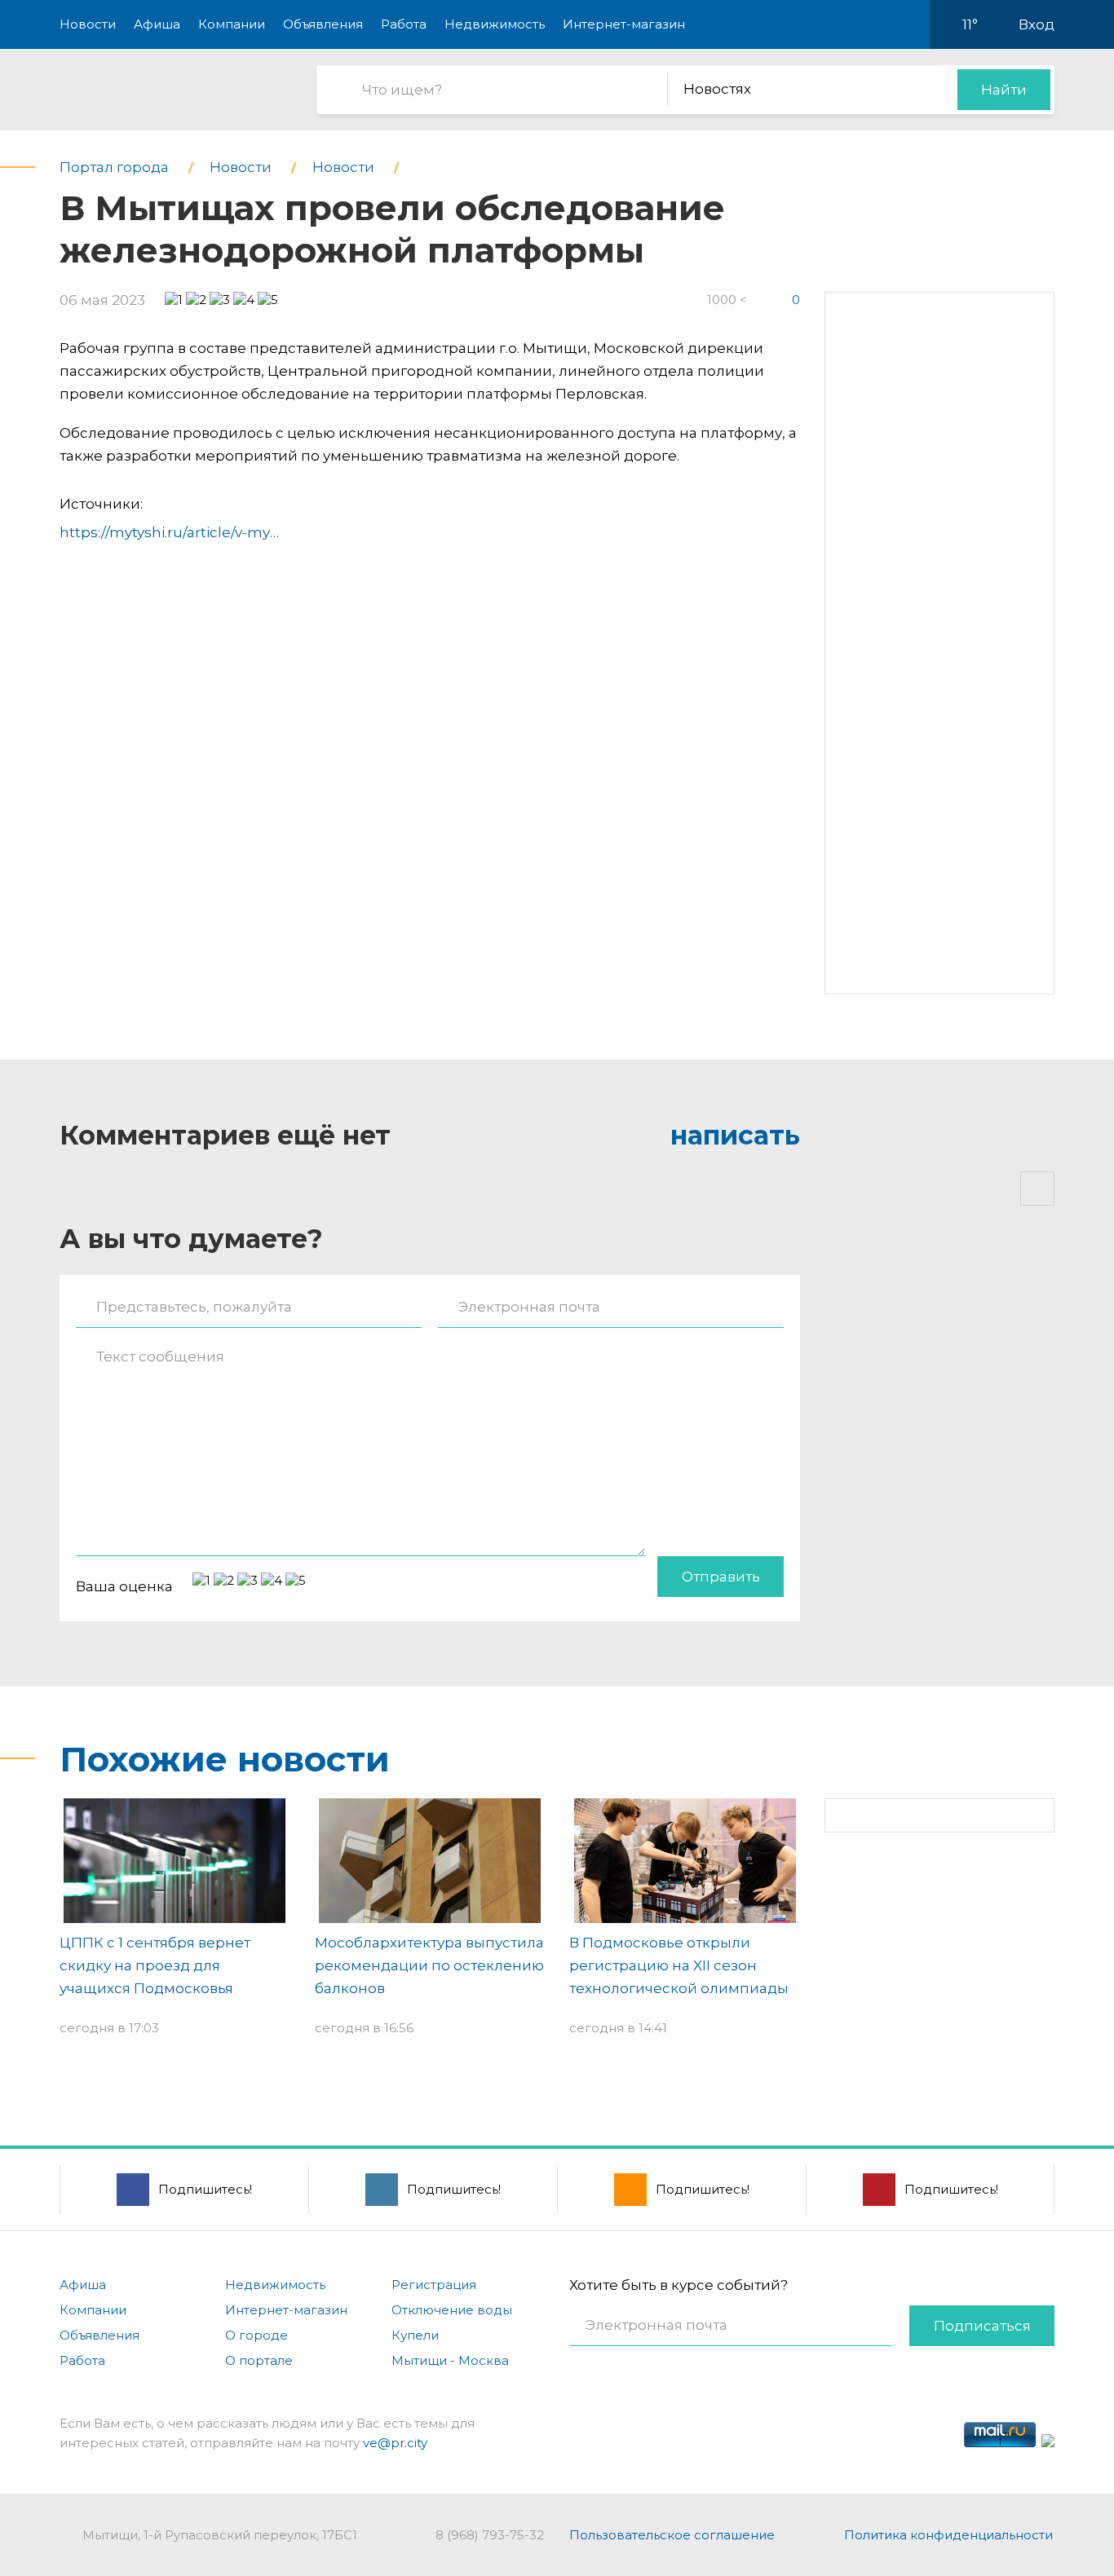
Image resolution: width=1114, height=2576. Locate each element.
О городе (256, 2335)
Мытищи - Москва (450, 2360)
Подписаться (982, 2326)
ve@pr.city (395, 2443)
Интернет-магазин (624, 24)
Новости (88, 24)
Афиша (157, 24)
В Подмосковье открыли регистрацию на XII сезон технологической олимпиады (679, 1965)
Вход (1037, 24)
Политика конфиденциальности (948, 2535)
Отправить (721, 1577)
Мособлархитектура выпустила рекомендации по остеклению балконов (429, 1965)
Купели (415, 2335)
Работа (404, 24)
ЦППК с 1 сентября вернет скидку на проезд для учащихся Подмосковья (155, 1965)
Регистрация (434, 2285)
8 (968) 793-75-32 (490, 2535)
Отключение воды (452, 2310)
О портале (259, 2360)
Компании (232, 24)
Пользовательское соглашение (672, 2535)
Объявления (323, 24)
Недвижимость (495, 24)
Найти (1004, 90)
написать (735, 1135)
